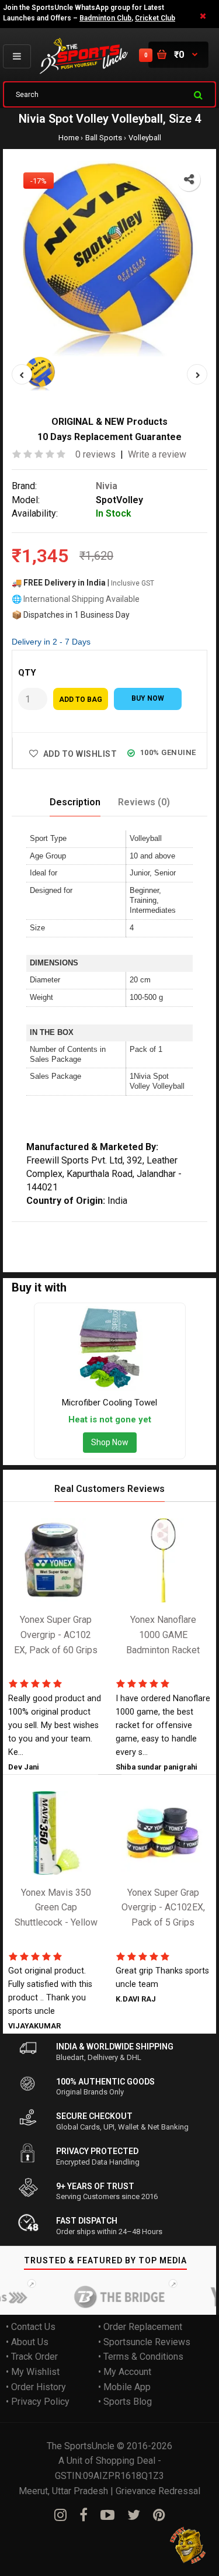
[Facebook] (84, 2515)
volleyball (132, 1229)
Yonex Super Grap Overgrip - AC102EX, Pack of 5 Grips (163, 1907)
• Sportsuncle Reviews (144, 2341)
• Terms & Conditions (141, 2357)
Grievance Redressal (158, 2490)
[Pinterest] (159, 2515)
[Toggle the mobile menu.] (17, 56)
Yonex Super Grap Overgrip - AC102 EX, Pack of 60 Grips (56, 1635)
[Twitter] (134, 2515)
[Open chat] (188, 2545)
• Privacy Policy (38, 2402)
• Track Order (32, 2357)
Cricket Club (155, 18)
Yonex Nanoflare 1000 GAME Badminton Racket (163, 1635)
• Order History (36, 2386)
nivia (48, 1229)
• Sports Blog (125, 2402)
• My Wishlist (33, 2372)
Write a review (157, 454)
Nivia (107, 485)
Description (75, 802)
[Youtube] (107, 2515)
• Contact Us (31, 2327)
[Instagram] (60, 2515)
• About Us (27, 2341)
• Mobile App (124, 2386)
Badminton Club (105, 18)
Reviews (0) (144, 802)
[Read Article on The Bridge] (108, 2297)
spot (71, 1229)
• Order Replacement (140, 2327)
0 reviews (95, 454)
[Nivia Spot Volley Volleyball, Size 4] (109, 259)
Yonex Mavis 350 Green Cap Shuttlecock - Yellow (56, 1907)
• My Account (125, 2372)
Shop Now (110, 1442)
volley (96, 1229)
